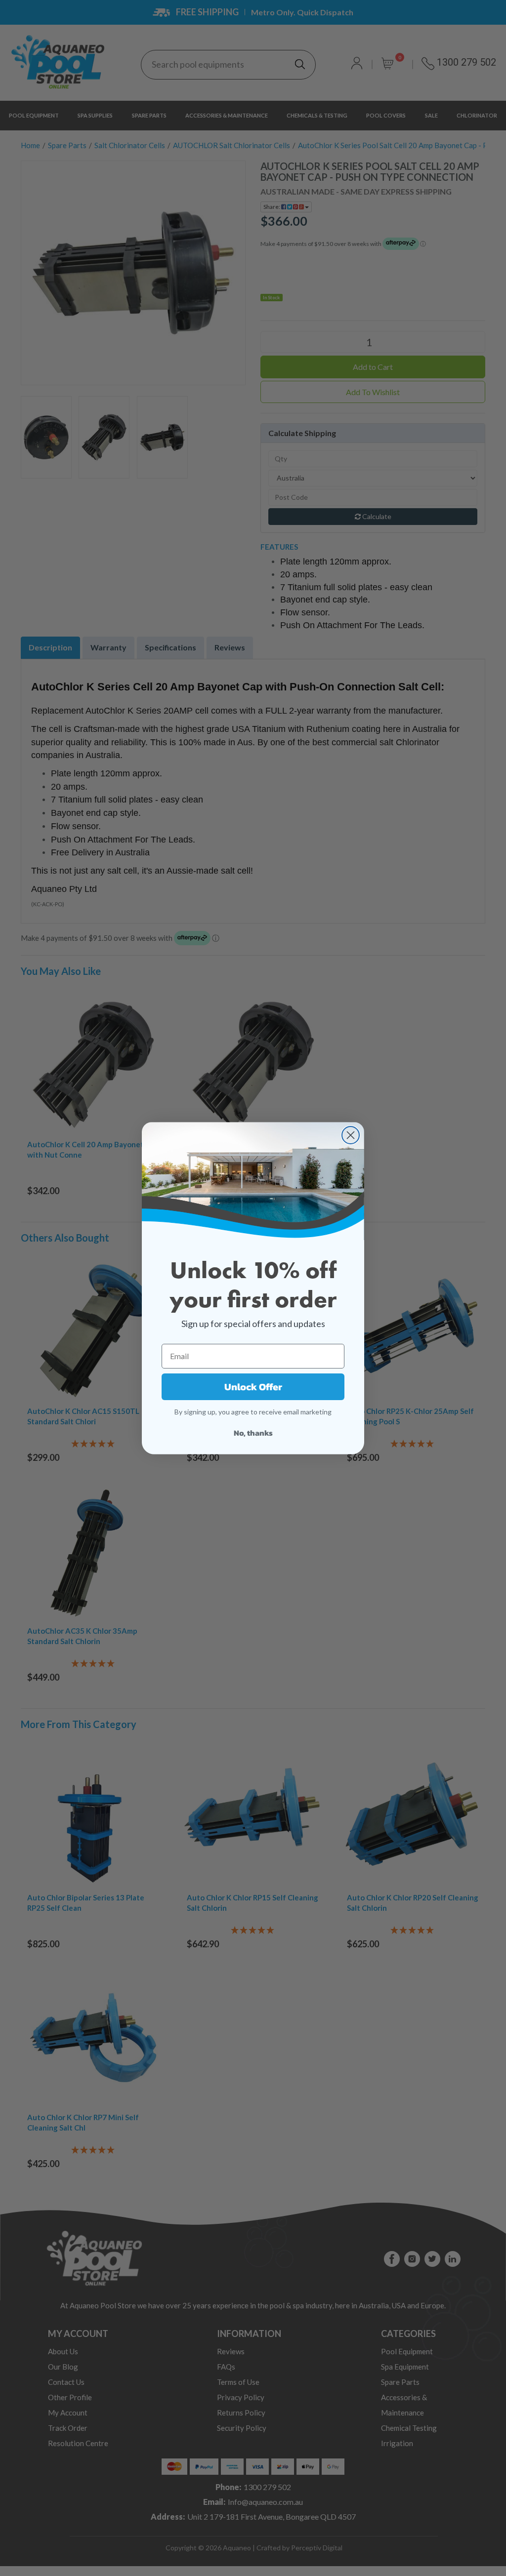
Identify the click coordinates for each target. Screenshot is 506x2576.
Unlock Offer (253, 1387)
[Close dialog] (351, 1135)
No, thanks (253, 1433)
